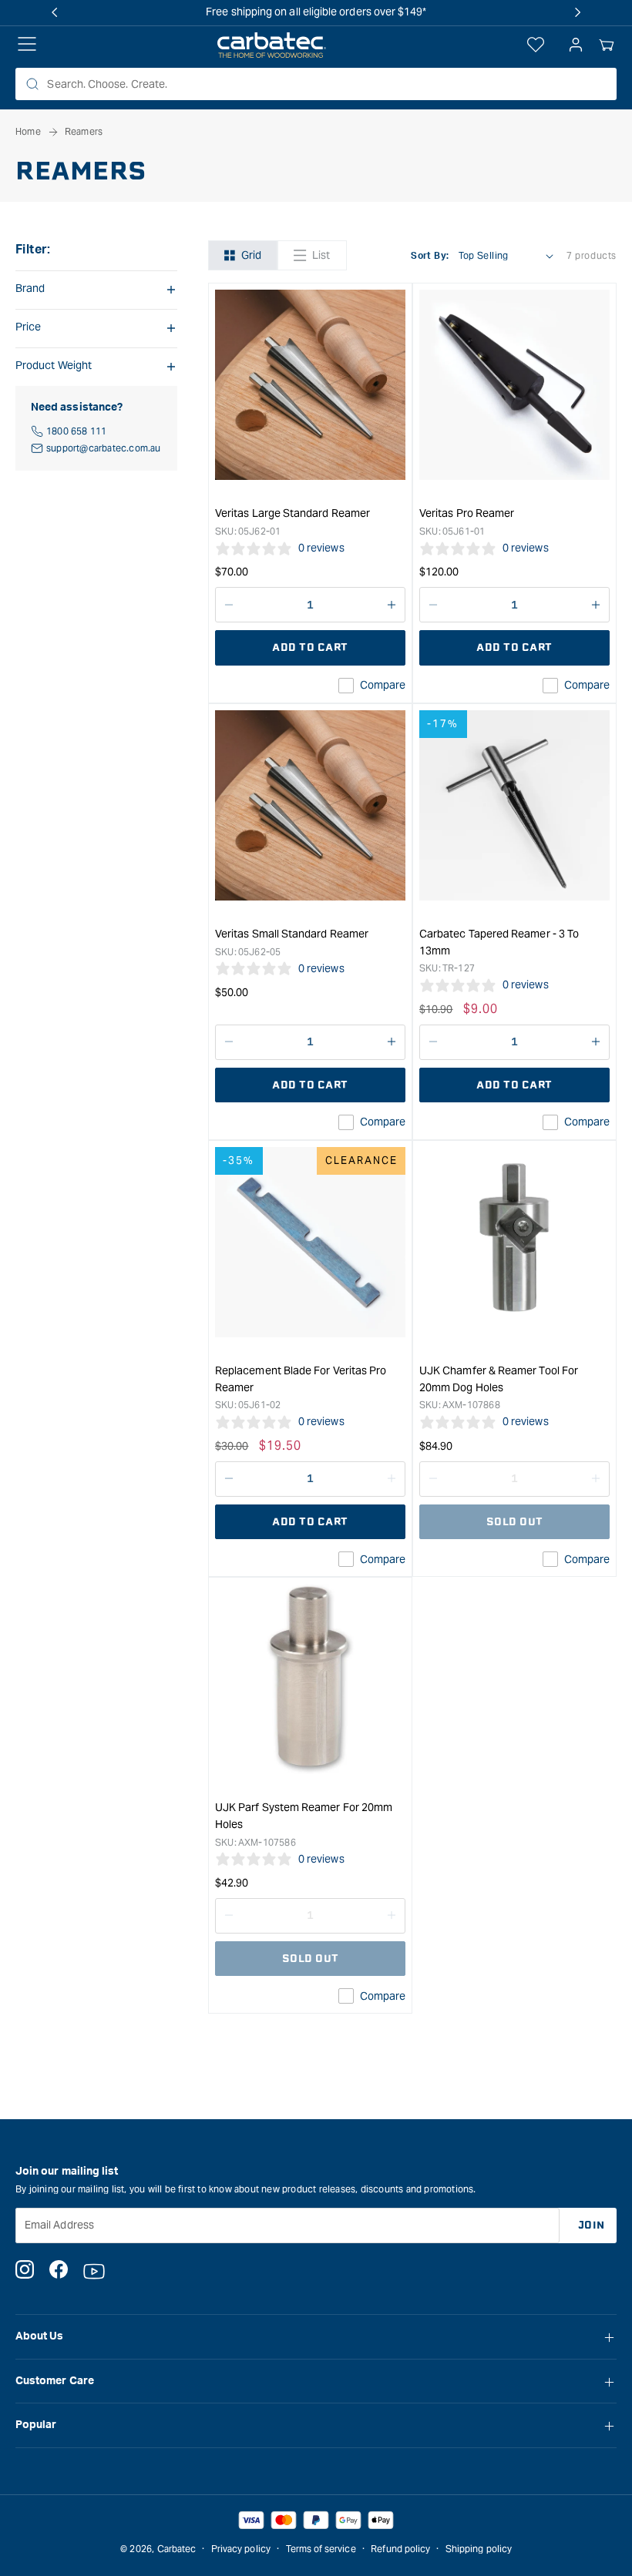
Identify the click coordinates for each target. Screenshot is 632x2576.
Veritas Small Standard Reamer (292, 934)
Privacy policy (241, 2549)
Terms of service (321, 2549)
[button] (607, 45)
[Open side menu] (27, 45)
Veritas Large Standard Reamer (292, 513)
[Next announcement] (577, 12)
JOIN (592, 2225)
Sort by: (430, 256)
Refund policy (400, 2549)
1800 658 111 (76, 431)
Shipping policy (479, 2549)
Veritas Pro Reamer (467, 513)
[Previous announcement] (55, 12)
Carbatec (177, 2549)
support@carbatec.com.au (104, 448)
